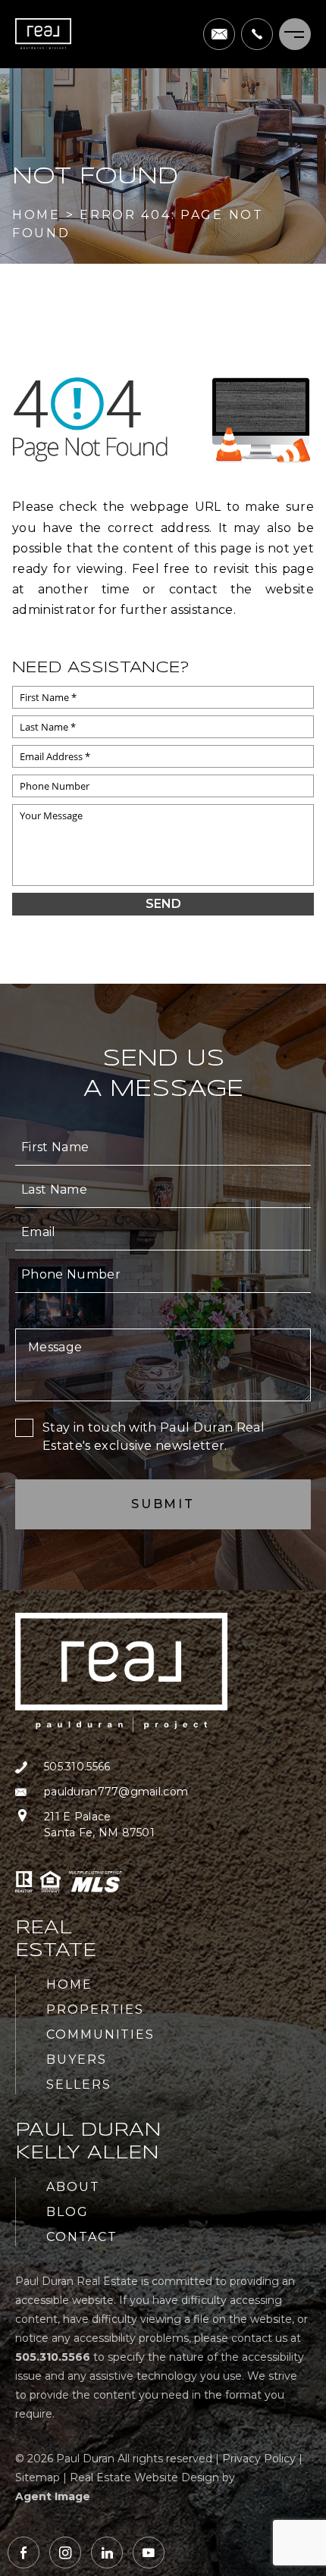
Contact (81, 2237)
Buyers (77, 2060)
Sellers (78, 2085)
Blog (67, 2212)
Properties (95, 2009)
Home (69, 1984)
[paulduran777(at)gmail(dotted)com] (219, 34)
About (73, 2187)
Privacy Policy (259, 2459)
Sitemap (38, 2477)
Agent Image (53, 2496)
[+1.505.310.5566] (257, 34)
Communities (100, 2035)
